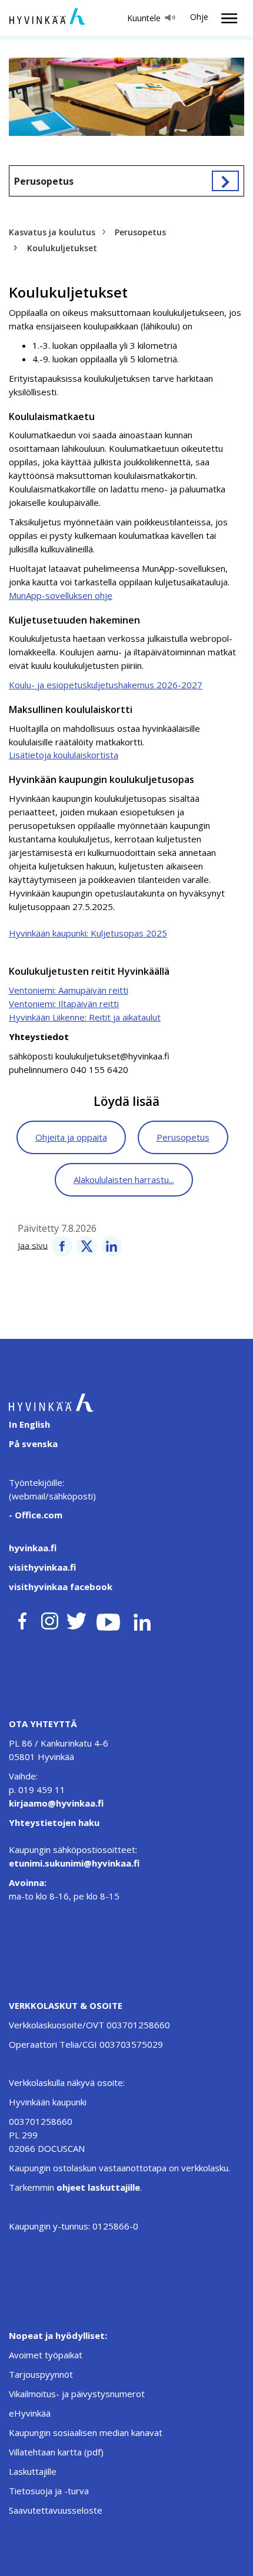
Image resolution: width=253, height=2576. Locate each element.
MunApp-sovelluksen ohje (61, 595)
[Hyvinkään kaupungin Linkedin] (142, 1619)
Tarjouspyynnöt (41, 2374)
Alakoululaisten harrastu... (124, 1179)
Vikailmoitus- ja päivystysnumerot (77, 2394)
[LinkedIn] (111, 1245)
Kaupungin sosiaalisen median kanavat (86, 2432)
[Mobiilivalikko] (226, 18)
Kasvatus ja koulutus (52, 232)
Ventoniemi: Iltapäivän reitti (64, 1004)
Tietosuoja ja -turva (49, 2491)
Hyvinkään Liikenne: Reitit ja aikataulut (85, 1017)
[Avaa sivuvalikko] (225, 181)
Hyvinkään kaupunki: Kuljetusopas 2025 (88, 933)
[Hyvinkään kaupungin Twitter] (76, 1619)
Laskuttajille (33, 2471)
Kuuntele (144, 18)
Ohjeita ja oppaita (71, 1137)
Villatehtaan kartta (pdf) (56, 2452)
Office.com (37, 1515)
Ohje (199, 17)
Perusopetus (44, 181)
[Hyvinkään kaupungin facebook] (22, 1619)
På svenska (33, 1444)
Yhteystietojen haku (54, 1822)
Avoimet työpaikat (46, 2355)
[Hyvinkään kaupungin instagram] (50, 1619)
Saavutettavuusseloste (56, 2510)
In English (29, 1424)
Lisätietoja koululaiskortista (64, 755)
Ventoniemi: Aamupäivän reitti (69, 990)
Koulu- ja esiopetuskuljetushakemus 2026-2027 (106, 685)
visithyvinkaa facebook (61, 1587)
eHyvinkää (30, 2413)
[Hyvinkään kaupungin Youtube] (108, 1619)
